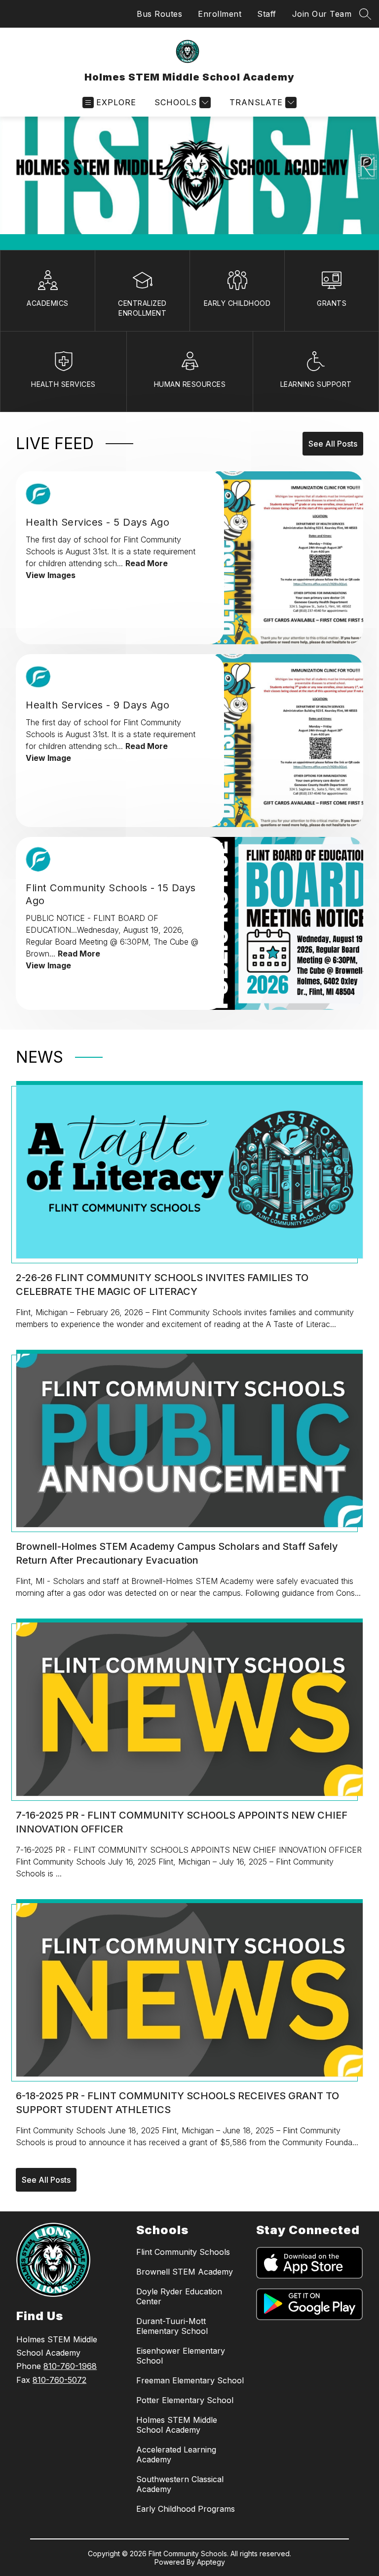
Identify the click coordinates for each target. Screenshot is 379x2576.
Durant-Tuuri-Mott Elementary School (172, 2326)
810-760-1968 (70, 2366)
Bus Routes (159, 14)
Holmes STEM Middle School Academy (177, 2425)
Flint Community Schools (183, 2252)
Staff (267, 14)
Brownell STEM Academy (185, 2272)
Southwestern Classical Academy (180, 2484)
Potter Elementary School (185, 2400)
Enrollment (220, 14)
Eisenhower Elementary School (181, 2356)
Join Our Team (322, 14)
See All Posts (333, 444)
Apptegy (211, 2562)
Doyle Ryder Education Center (179, 2296)
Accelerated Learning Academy (176, 2454)
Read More (147, 563)
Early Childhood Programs (186, 2509)
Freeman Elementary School (190, 2380)
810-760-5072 (59, 2380)
